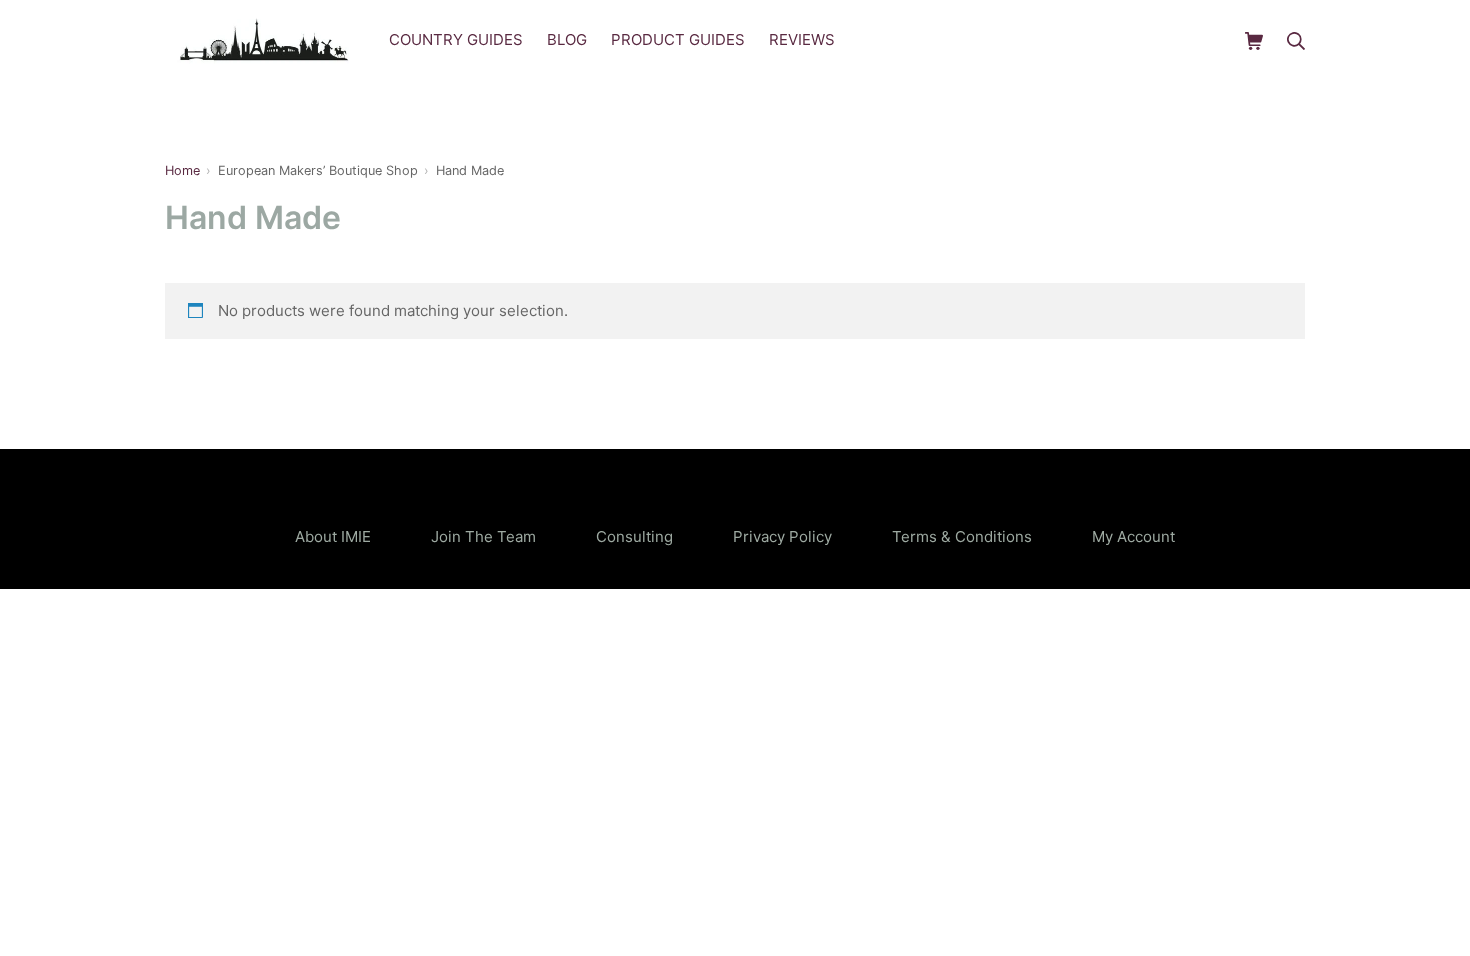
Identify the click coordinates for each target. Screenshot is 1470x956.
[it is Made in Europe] (265, 40)
